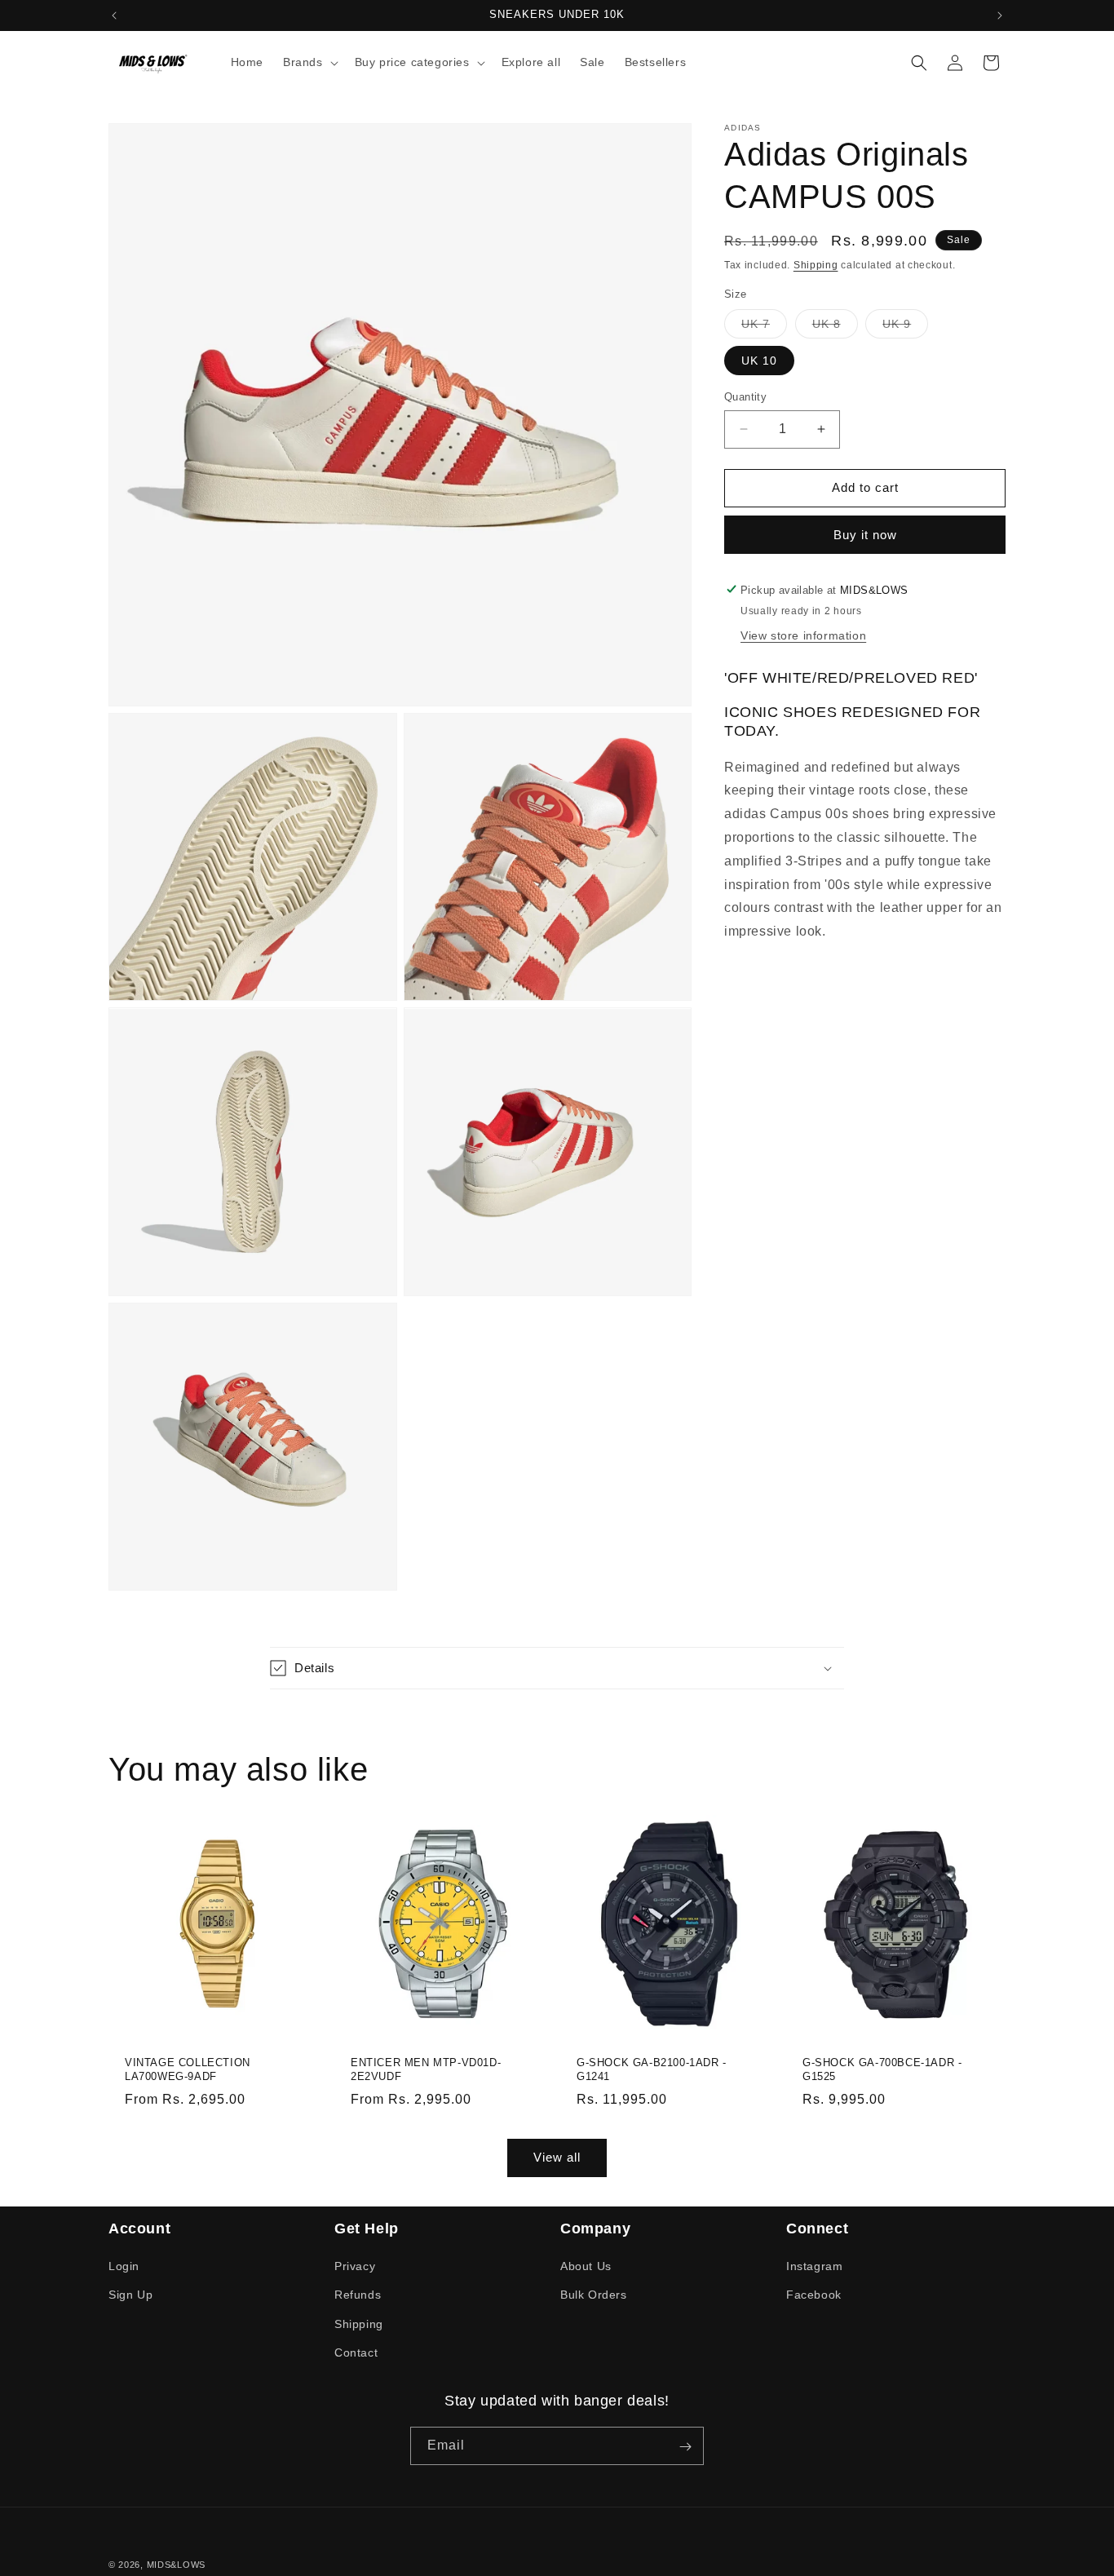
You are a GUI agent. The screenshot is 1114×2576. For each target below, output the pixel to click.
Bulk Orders (594, 2295)
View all (557, 2158)
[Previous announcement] (114, 15)
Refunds (358, 2295)
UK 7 (764, 328)
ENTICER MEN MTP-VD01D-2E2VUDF (426, 2069)
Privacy (355, 2267)
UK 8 (835, 328)
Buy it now (865, 534)
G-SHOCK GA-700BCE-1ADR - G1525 (882, 2069)
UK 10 (759, 361)
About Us (586, 2267)
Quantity (745, 397)
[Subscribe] (685, 2447)
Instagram (814, 2267)
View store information (803, 635)
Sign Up (130, 2295)
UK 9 (905, 328)
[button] (309, 62)
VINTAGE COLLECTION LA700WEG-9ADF (188, 2069)
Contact (356, 2352)
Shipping (816, 265)
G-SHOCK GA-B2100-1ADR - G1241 (652, 2069)
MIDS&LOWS (176, 2565)
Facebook (814, 2295)
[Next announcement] (1000, 15)
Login (124, 2267)
